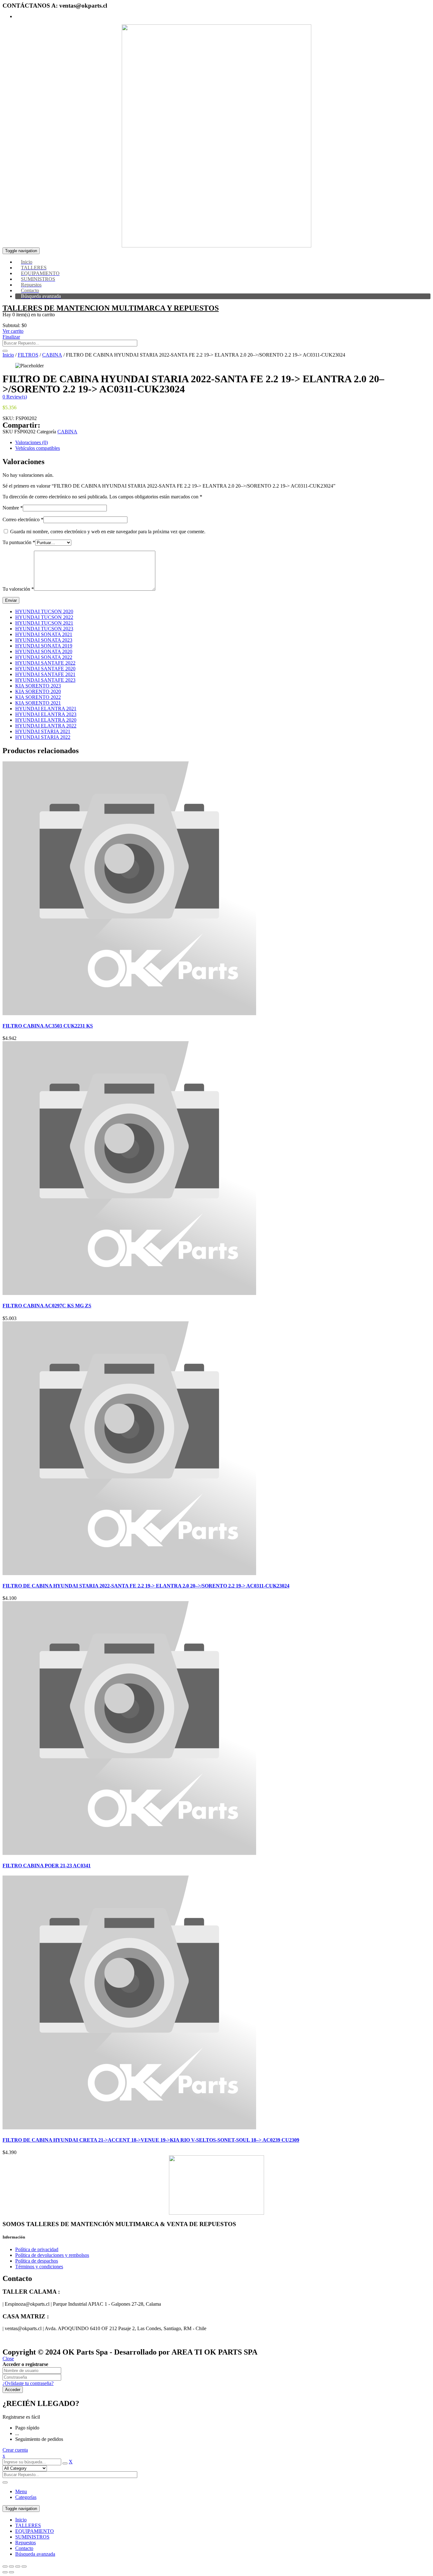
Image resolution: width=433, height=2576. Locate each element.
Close (8, 2359)
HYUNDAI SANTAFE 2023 (45, 680)
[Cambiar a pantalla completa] (18, 2566)
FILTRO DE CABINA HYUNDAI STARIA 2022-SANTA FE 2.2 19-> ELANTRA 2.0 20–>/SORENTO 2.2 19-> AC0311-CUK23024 (146, 1586)
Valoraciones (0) (32, 442)
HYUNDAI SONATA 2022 (44, 657)
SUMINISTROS (32, 2537)
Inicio (8, 355)
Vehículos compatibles (38, 448)
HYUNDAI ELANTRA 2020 (46, 720)
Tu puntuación (19, 542)
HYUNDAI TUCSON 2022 (44, 617)
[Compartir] (11, 2566)
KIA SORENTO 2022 (38, 697)
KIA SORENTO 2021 (38, 703)
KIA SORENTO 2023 (38, 686)
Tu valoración (18, 589)
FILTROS (28, 355)
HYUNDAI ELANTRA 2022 (46, 726)
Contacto (24, 2548)
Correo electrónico (23, 519)
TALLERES (28, 2525)
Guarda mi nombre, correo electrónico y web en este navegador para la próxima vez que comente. (108, 532)
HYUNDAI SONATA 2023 (44, 640)
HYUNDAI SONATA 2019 (44, 646)
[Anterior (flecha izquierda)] (5, 2572)
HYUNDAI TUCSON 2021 (44, 623)
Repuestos (26, 2543)
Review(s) (15, 397)
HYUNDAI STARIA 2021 (43, 731)
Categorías (26, 2497)
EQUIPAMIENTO (35, 2531)
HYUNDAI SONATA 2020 (44, 651)
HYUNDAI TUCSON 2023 (44, 629)
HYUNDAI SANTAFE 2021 (45, 674)
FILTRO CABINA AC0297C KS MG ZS (47, 1306)
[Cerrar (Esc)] (5, 2566)
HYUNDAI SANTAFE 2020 (45, 669)
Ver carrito (13, 331)
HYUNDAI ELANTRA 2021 (46, 709)
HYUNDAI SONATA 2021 (44, 634)
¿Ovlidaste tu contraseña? (28, 2383)
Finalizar (11, 337)
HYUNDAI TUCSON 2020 (44, 611)
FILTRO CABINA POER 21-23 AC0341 (47, 1866)
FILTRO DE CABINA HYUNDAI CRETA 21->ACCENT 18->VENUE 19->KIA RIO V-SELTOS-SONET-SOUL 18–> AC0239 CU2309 (151, 2140)
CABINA (52, 355)
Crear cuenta (15, 2450)
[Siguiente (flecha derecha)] (11, 2572)
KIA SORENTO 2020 (38, 691)
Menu (21, 2491)
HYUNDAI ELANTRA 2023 (46, 714)
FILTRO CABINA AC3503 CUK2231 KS (48, 1026)
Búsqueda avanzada (35, 2554)
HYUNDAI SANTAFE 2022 (45, 663)
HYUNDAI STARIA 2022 (43, 737)
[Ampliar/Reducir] (24, 2566)
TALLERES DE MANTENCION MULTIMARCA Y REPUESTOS (111, 308)
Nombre (13, 508)
